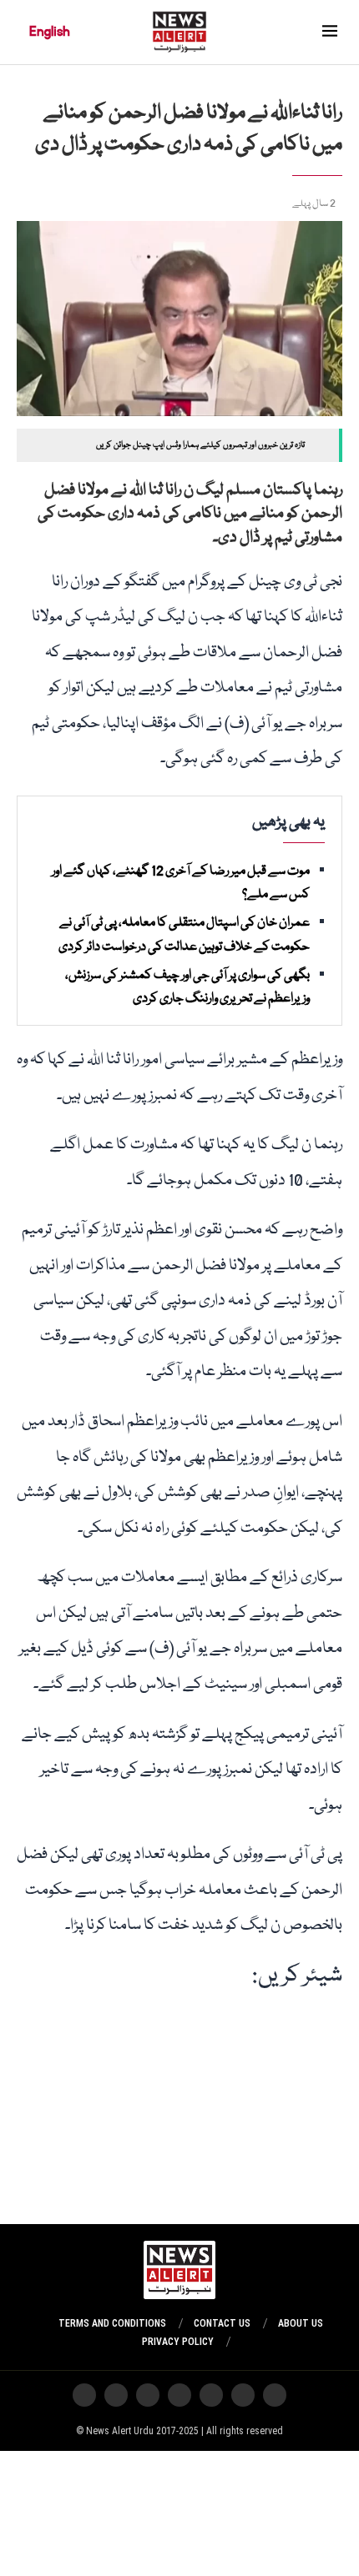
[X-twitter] (243, 2395)
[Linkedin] (84, 2395)
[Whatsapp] (211, 2395)
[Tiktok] (148, 2395)
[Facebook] (116, 2395)
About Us (301, 2323)
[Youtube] (179, 2395)
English (50, 32)
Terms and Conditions (112, 2323)
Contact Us (222, 2323)
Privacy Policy (178, 2342)
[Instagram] (275, 2395)
